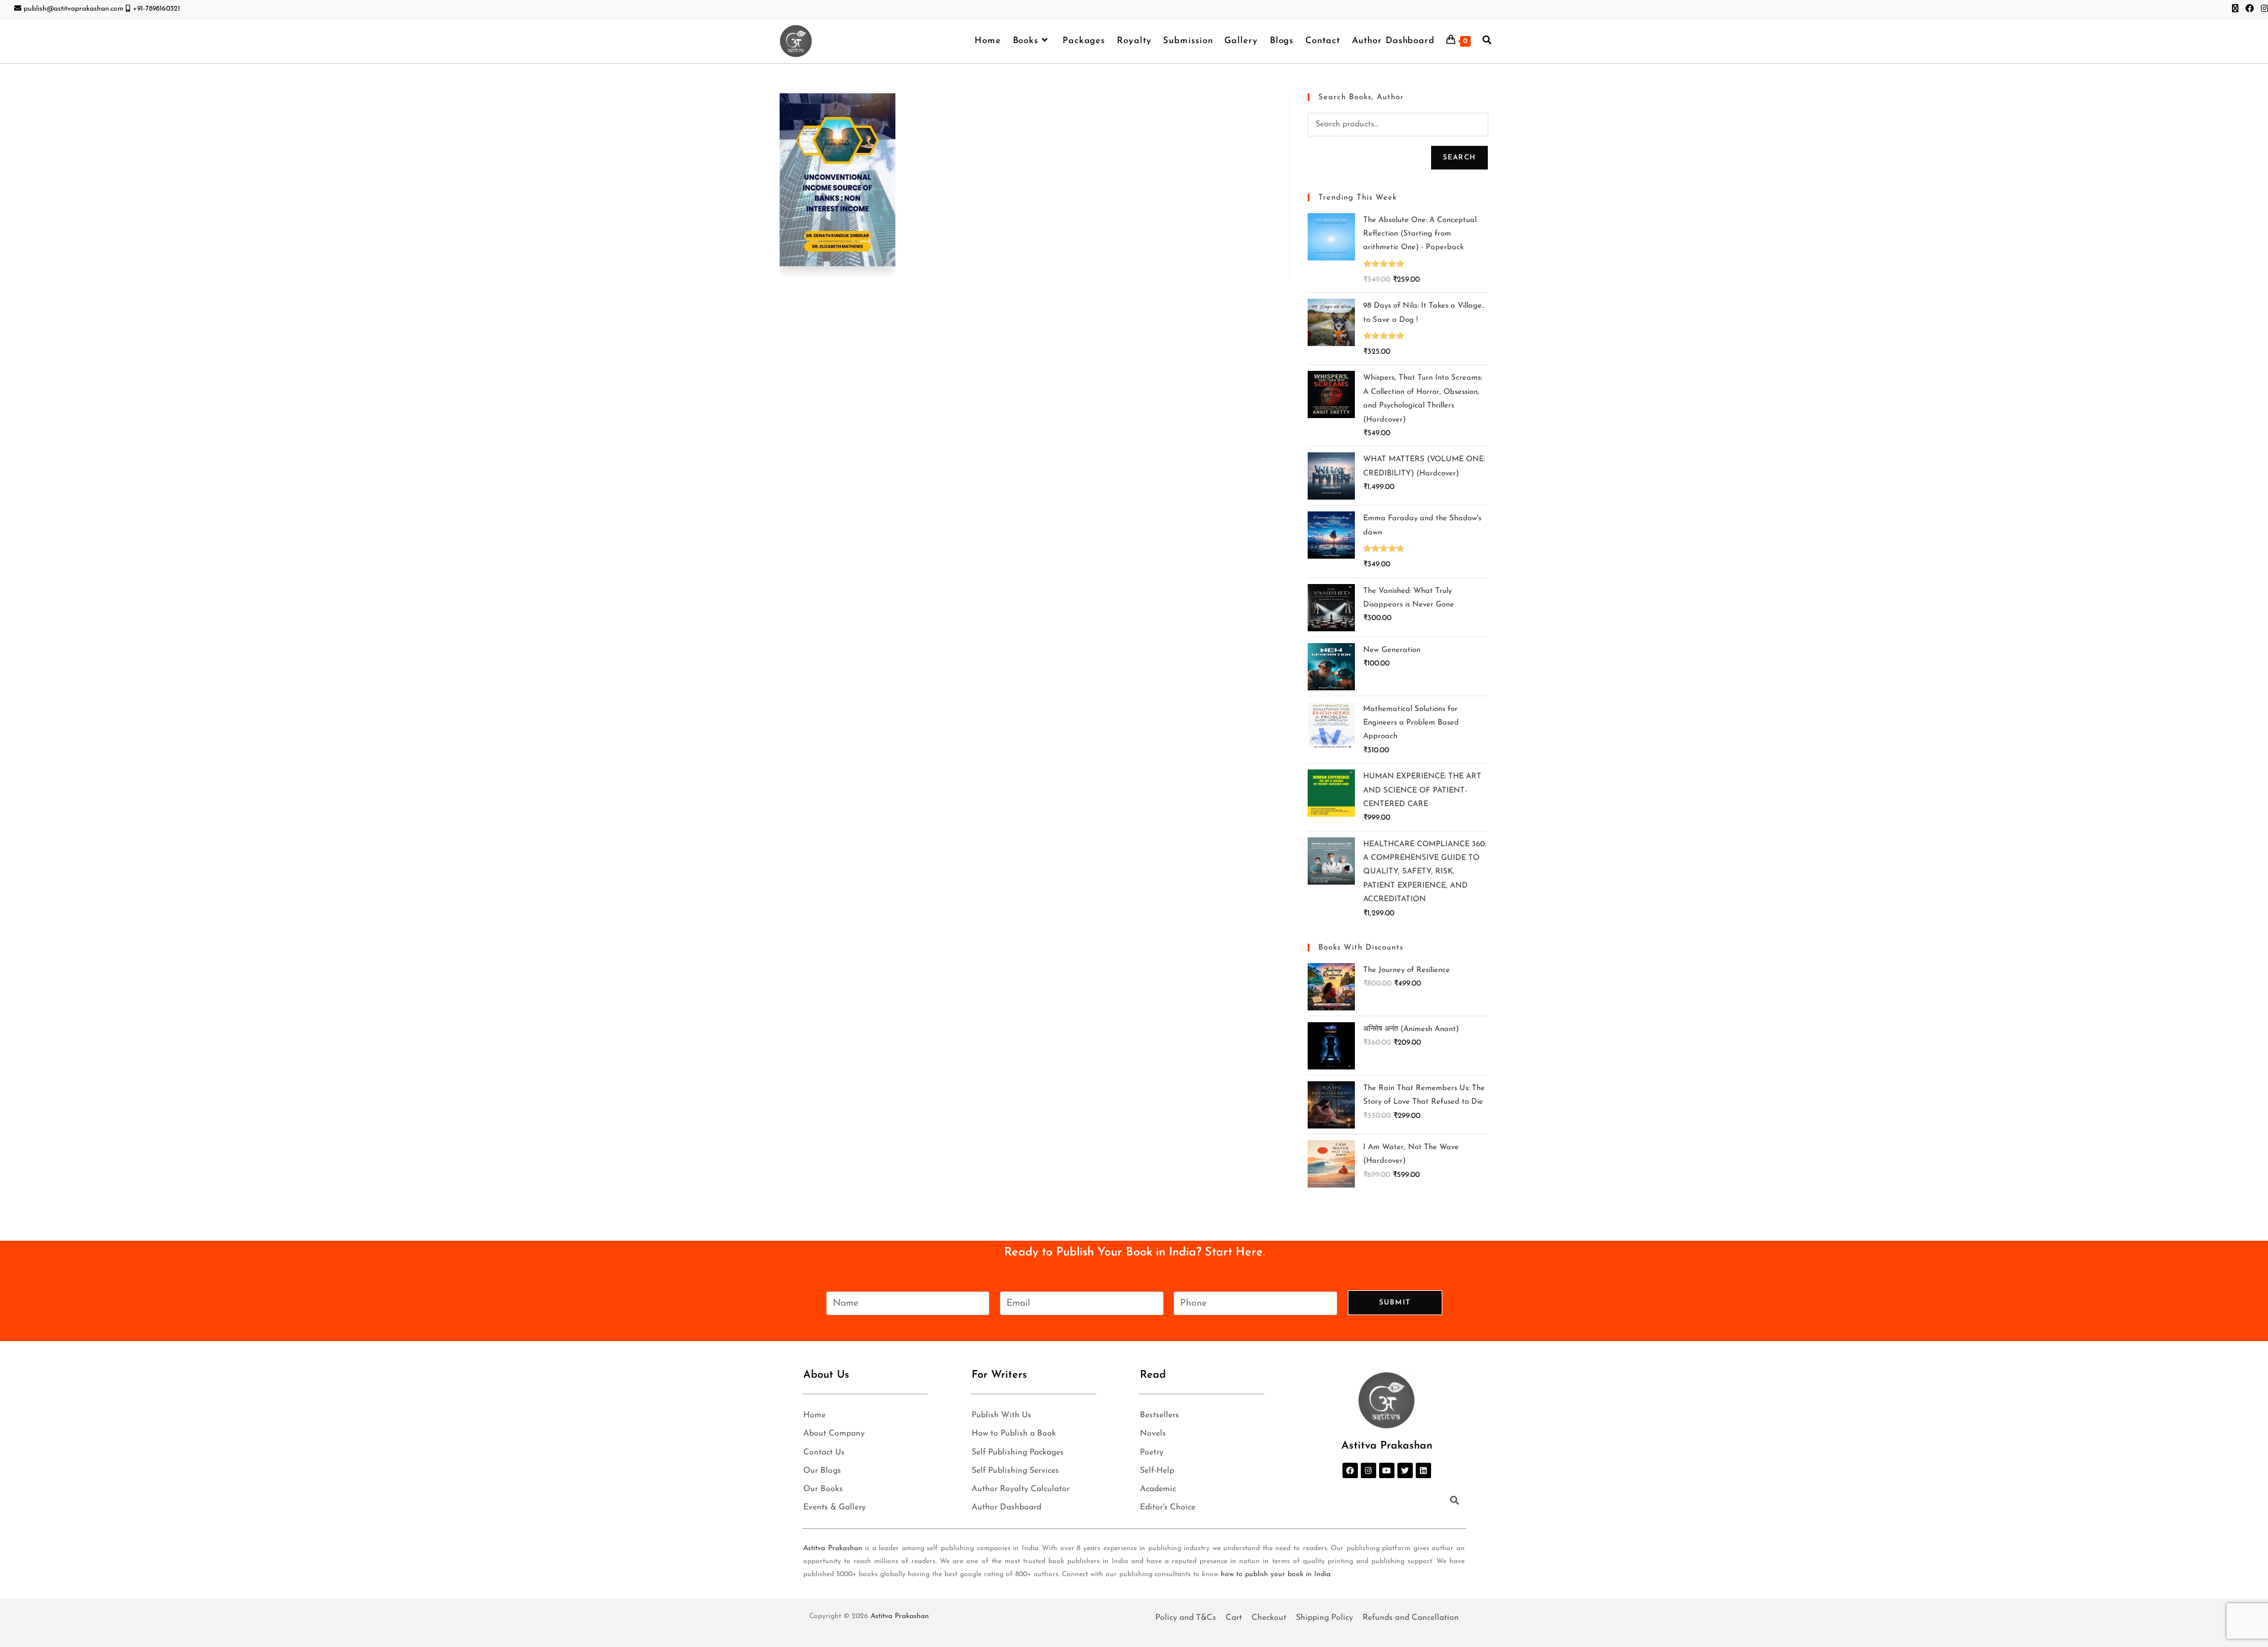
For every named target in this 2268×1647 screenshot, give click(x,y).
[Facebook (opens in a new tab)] (2250, 9)
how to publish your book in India (1276, 1574)
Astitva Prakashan (833, 1548)
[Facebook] (1350, 1470)
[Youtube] (1387, 1470)
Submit (1395, 1303)
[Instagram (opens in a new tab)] (2263, 9)
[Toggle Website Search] (1487, 41)
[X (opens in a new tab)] (2235, 9)
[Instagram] (1368, 1470)
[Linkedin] (1423, 1470)
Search (1459, 158)
